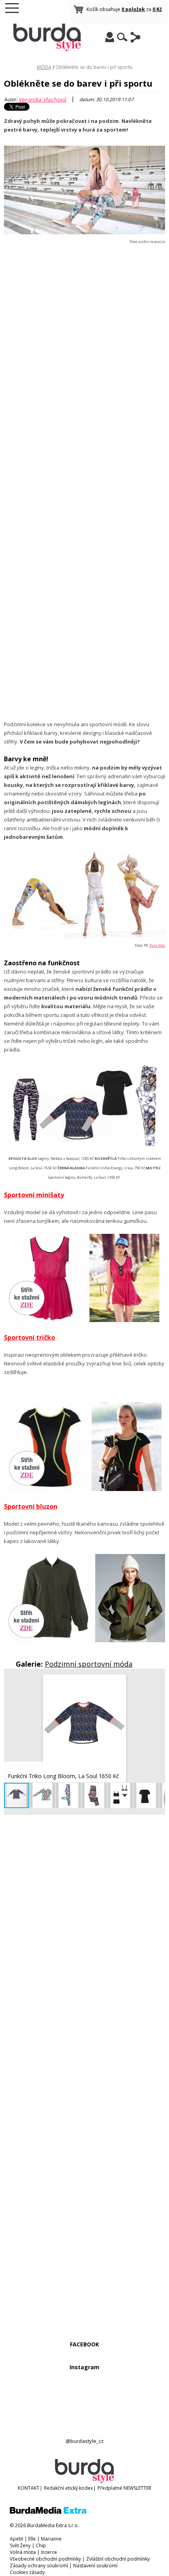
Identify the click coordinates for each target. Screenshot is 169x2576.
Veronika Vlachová (42, 99)
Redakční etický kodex (68, 2488)
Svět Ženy (20, 2545)
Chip (41, 2545)
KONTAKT (28, 2488)
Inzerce (49, 2552)
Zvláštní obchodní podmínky (118, 2559)
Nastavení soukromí (95, 2566)
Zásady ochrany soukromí (39, 2566)
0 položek (133, 9)
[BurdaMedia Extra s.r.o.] (48, 2512)
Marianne (51, 2539)
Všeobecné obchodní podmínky (45, 2559)
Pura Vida (157, 945)
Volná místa (23, 2552)
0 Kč (157, 9)
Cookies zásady (27, 2572)
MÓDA (44, 67)
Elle (32, 2539)
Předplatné (110, 2488)
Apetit (17, 2539)
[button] (158, 1682)
